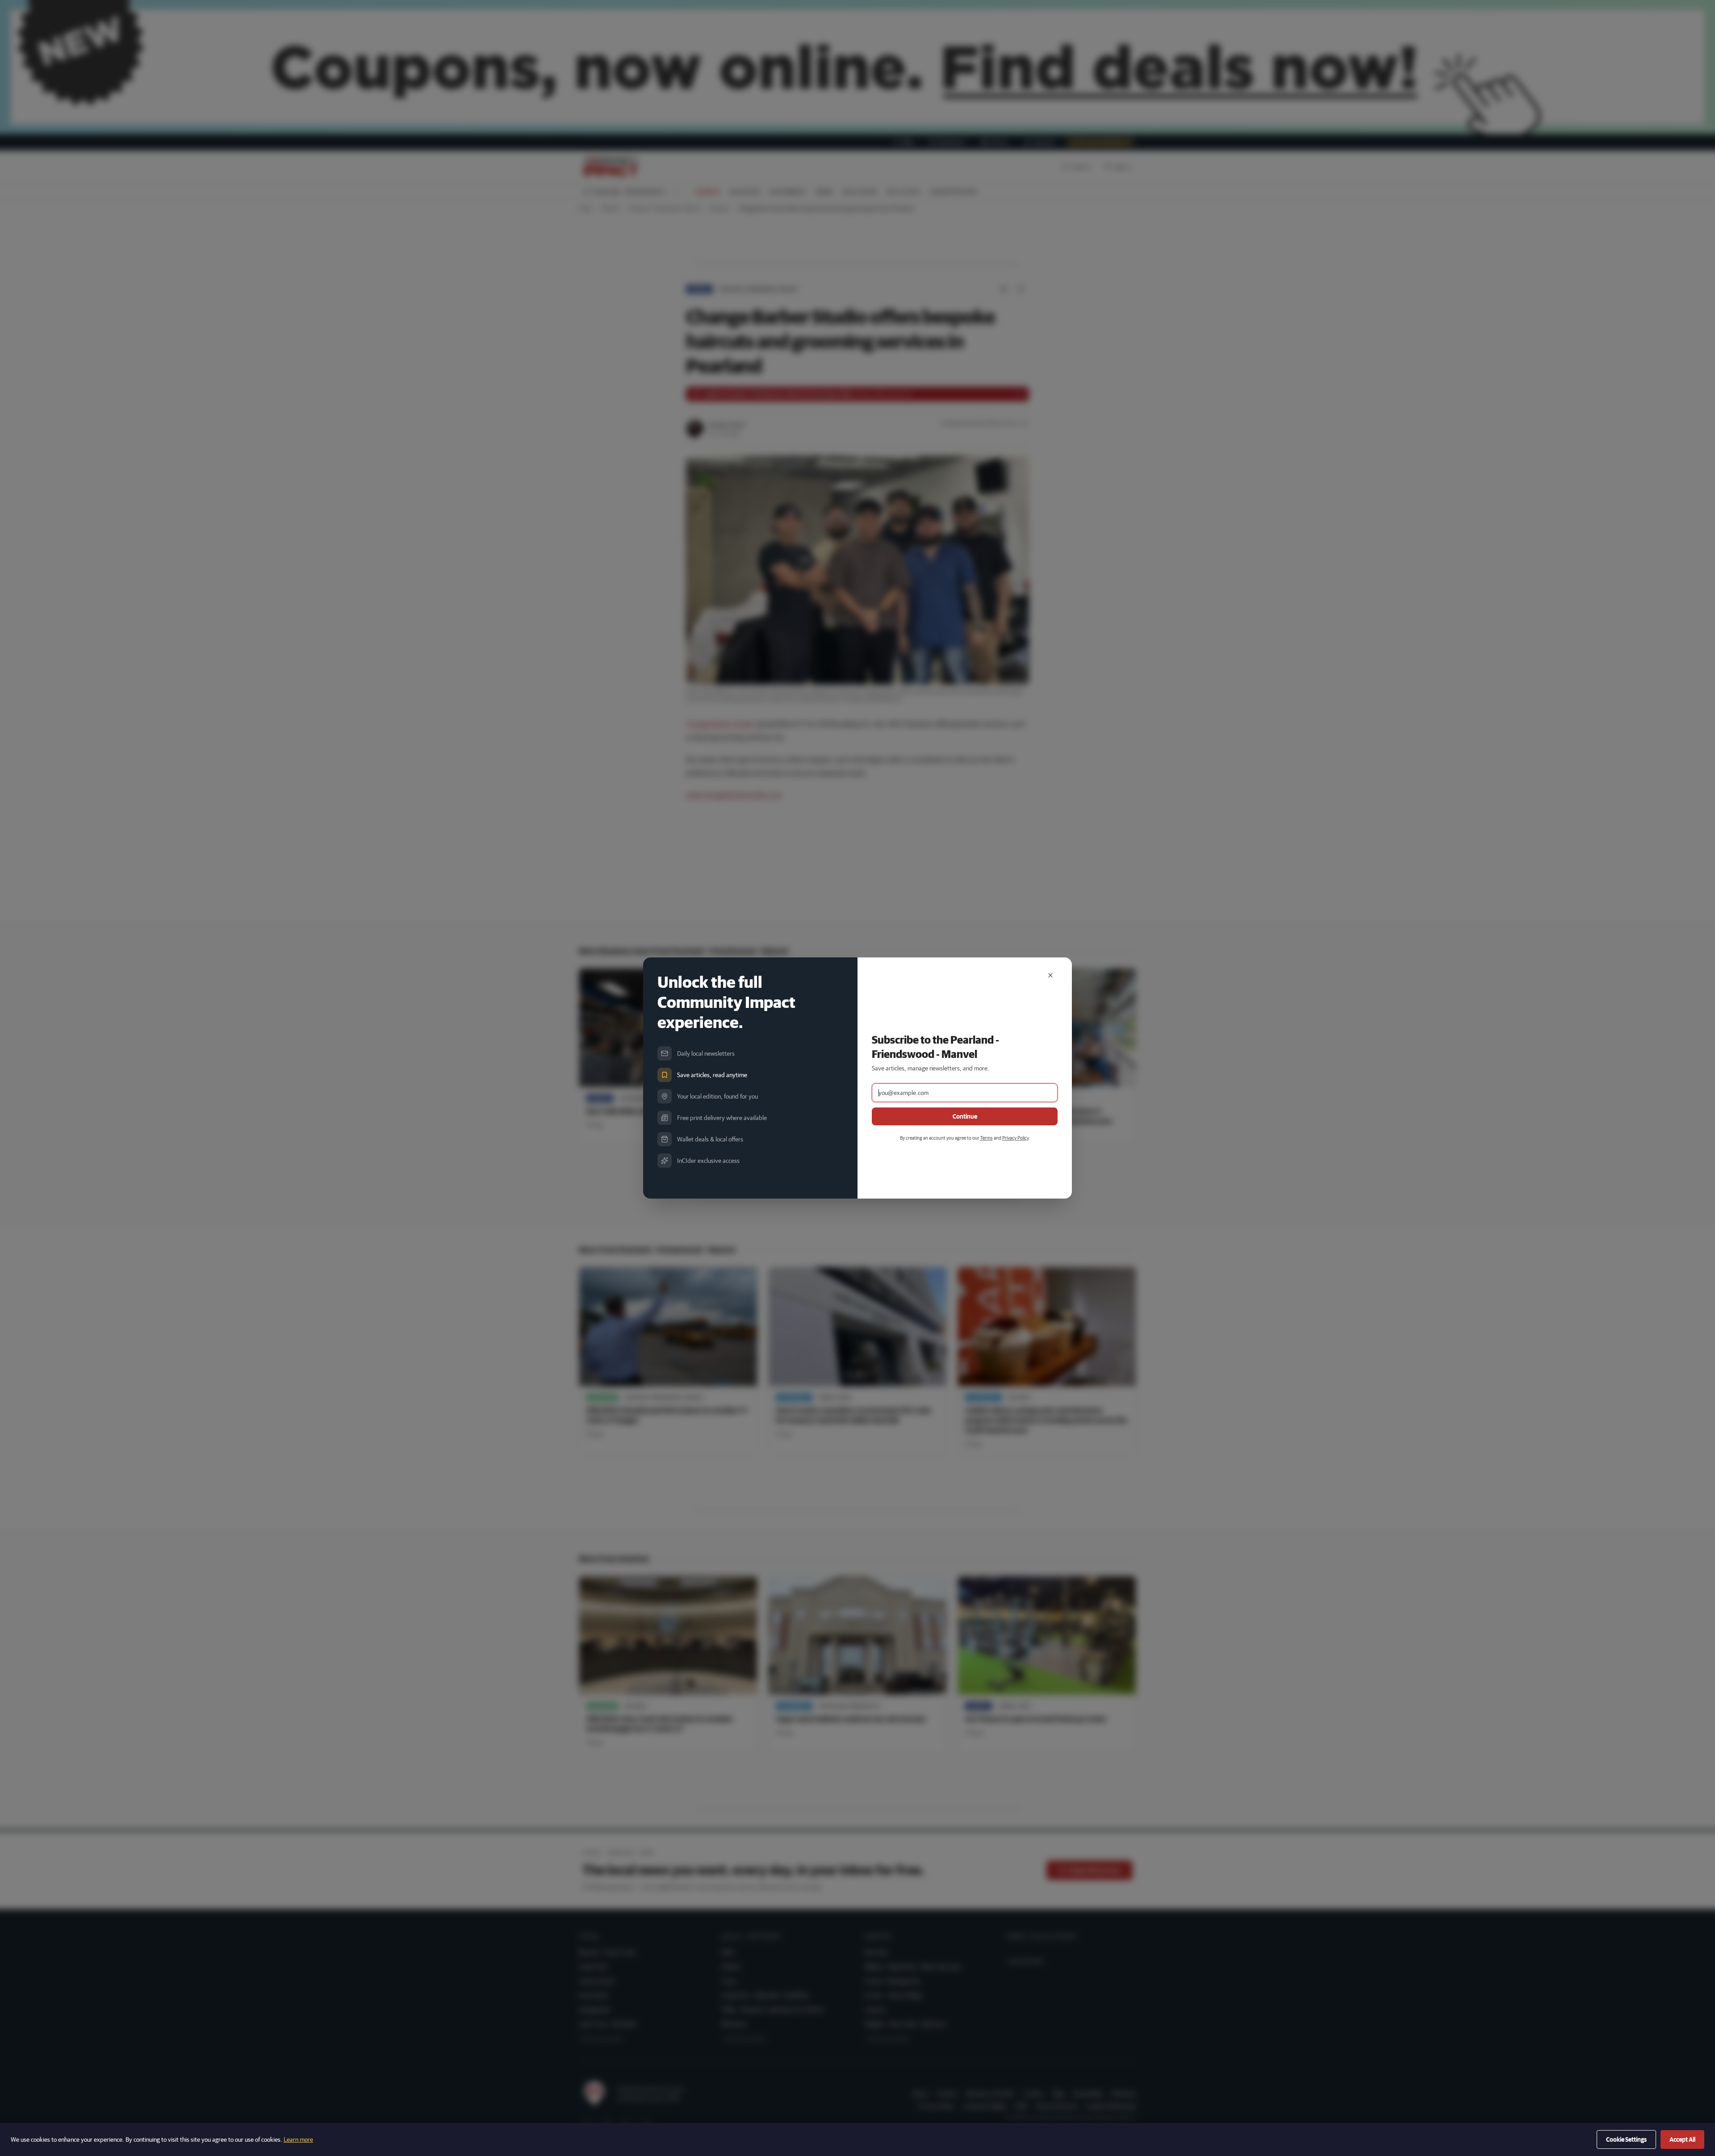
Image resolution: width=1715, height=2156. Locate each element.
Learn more (298, 2139)
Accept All (1682, 2139)
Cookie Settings (1626, 2139)
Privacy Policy (1015, 1138)
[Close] (1050, 975)
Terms (987, 1138)
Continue (965, 1116)
